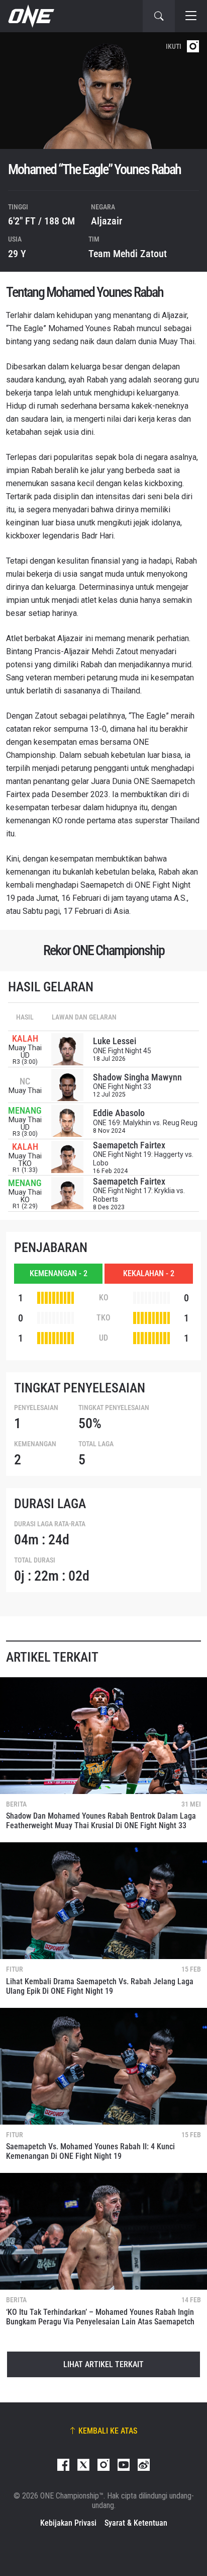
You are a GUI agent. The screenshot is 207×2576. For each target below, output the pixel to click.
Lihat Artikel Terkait (103, 2364)
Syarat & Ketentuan (136, 2523)
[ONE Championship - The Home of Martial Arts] (30, 16)
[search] (159, 16)
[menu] (191, 16)
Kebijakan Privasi (68, 2523)
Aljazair (107, 221)
